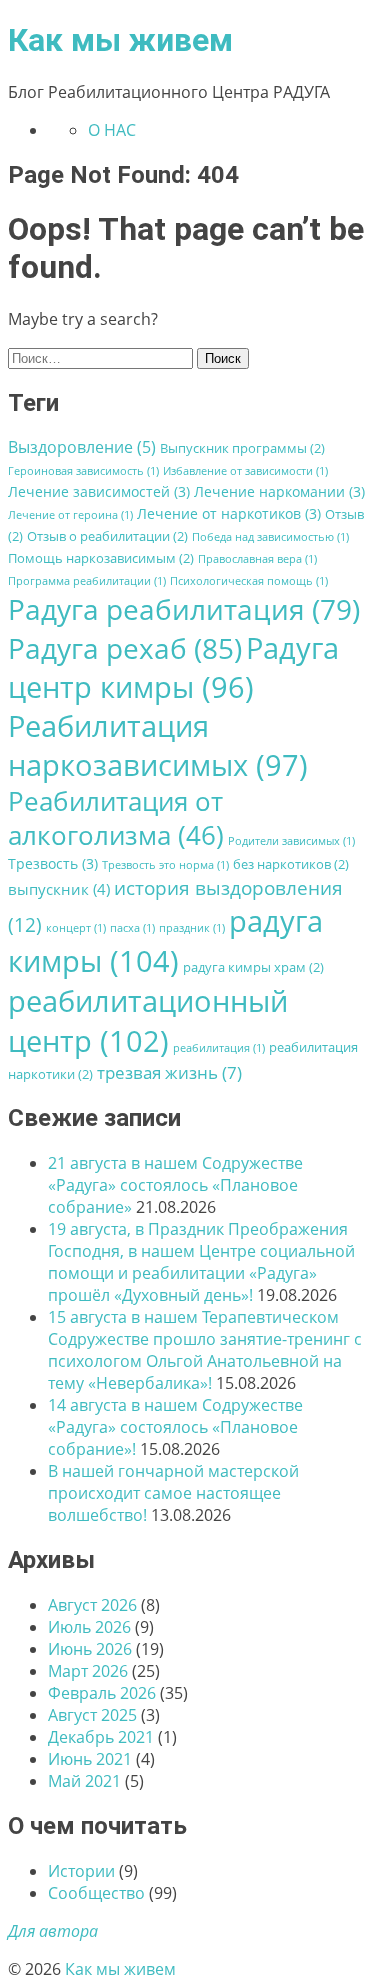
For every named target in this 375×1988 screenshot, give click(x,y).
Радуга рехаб (125, 648)
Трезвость (53, 863)
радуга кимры (165, 941)
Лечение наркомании (279, 491)
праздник (192, 928)
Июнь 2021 (90, 1759)
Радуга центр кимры (173, 667)
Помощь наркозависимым (101, 558)
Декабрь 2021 (101, 1737)
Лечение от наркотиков (229, 513)
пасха (132, 928)
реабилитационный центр (148, 1021)
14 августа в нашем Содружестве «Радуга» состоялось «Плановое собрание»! (175, 1427)
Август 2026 (92, 1605)
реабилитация (219, 1048)
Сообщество (96, 1893)
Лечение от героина (70, 515)
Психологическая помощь (249, 581)
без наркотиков (291, 864)
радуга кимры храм (253, 967)
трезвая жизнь (169, 1072)
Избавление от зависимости (245, 471)
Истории (81, 1871)
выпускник (59, 889)
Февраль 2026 (102, 1693)
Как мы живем (120, 40)
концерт (76, 928)
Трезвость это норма (165, 865)
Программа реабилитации (87, 581)
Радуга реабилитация (184, 609)
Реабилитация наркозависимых (158, 745)
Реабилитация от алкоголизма (116, 818)
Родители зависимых (291, 841)
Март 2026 (88, 1671)
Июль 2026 (89, 1627)
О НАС (112, 130)
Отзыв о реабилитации (107, 536)
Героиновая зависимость (83, 471)
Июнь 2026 (90, 1649)
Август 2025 (92, 1715)
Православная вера (257, 559)
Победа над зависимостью (270, 537)
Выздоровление (82, 447)
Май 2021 (84, 1781)
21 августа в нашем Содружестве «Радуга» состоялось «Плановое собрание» (175, 1185)
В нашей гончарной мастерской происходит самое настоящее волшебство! (173, 1493)
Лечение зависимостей (99, 491)
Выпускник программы (242, 448)
